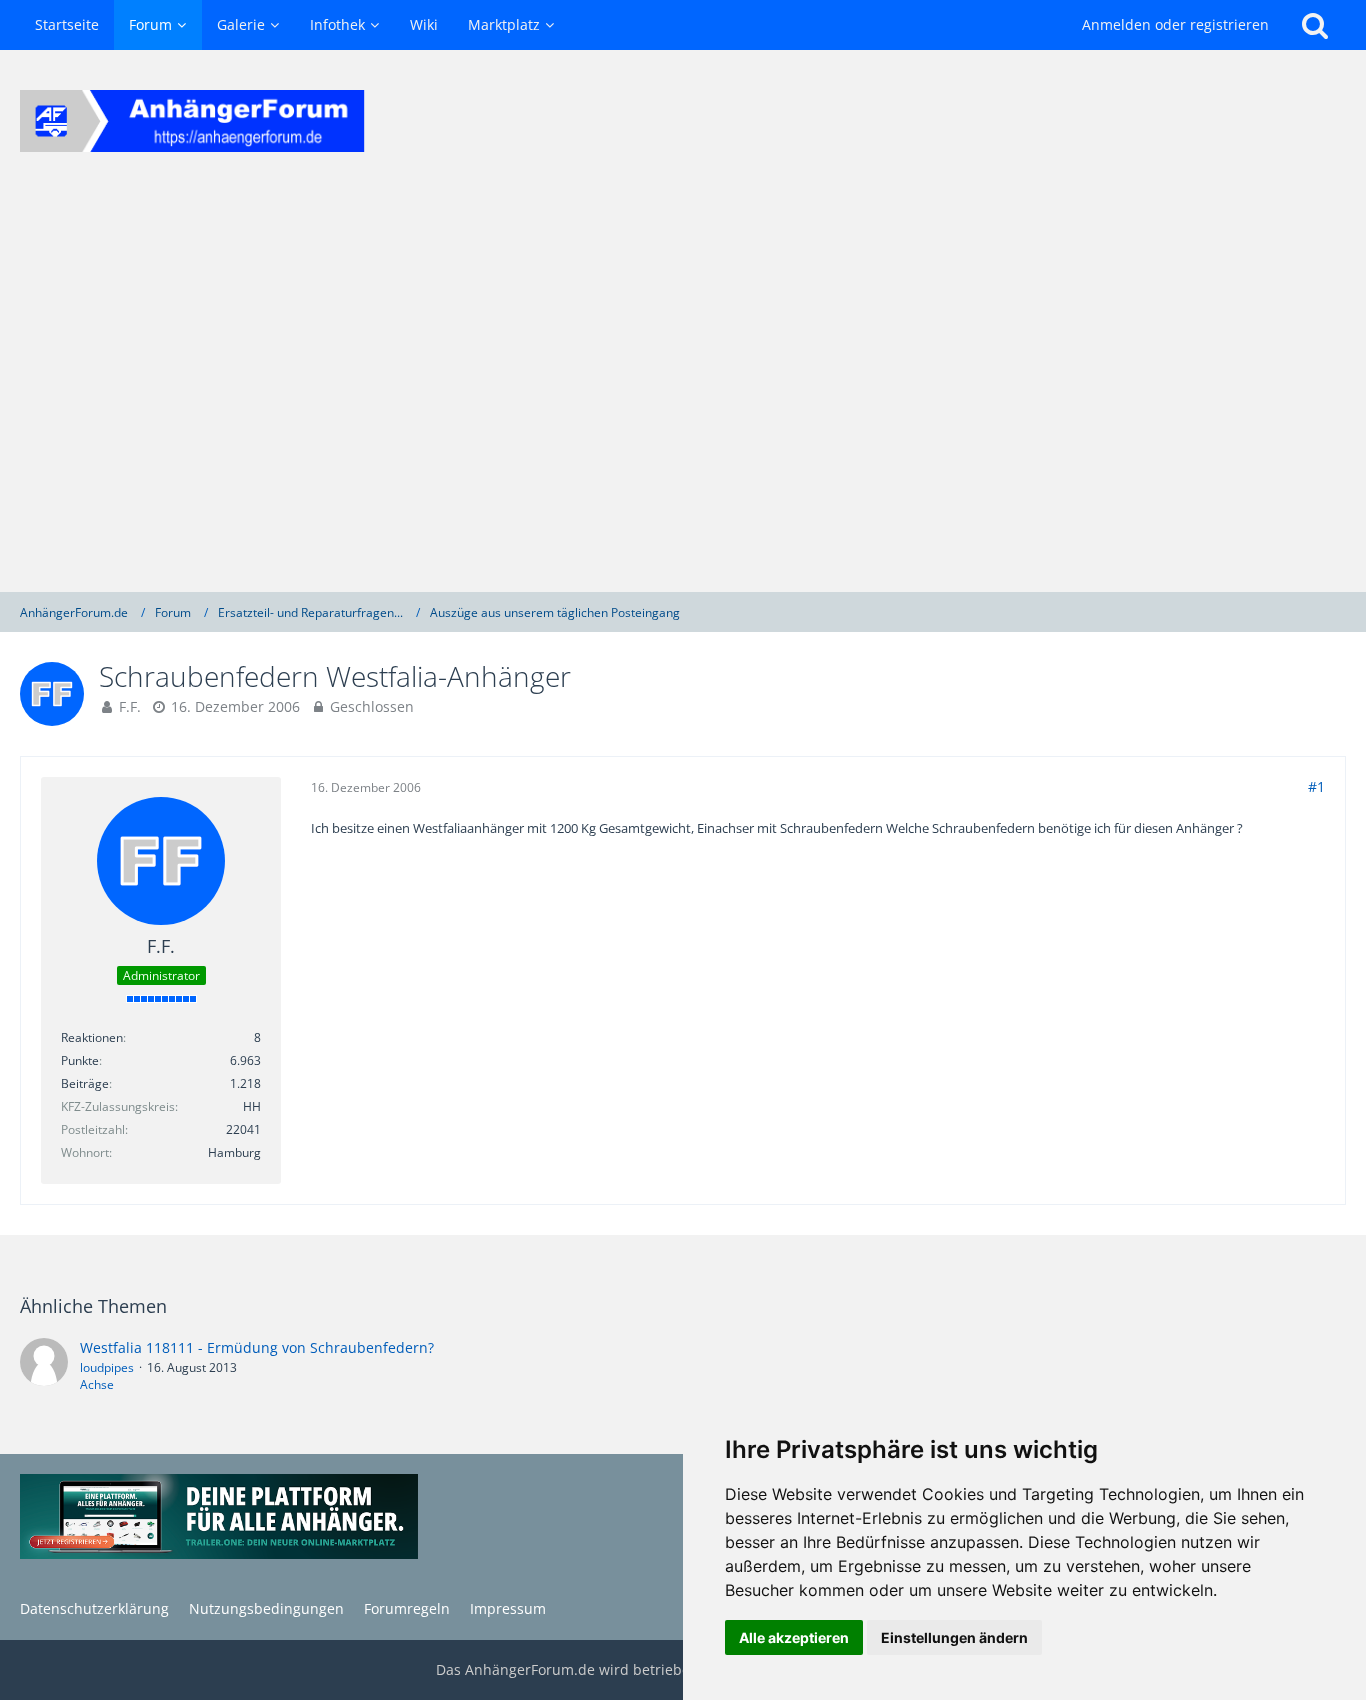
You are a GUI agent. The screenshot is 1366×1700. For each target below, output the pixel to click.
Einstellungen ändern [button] (954, 1637)
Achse (97, 1384)
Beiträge (85, 1083)
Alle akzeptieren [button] (794, 1637)
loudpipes (107, 1367)
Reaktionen (92, 1037)
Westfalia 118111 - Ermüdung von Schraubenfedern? (257, 1347)
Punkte (80, 1060)
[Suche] (1315, 25)
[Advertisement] (683, 392)
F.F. (130, 706)
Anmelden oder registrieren (1175, 24)
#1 (1316, 786)
